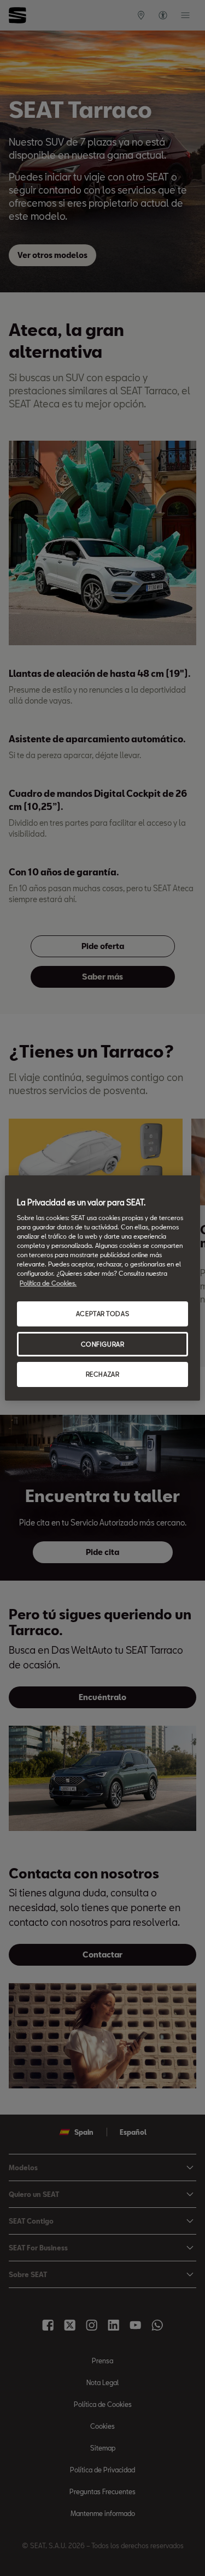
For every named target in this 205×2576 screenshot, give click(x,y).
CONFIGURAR (103, 1344)
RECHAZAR (103, 1375)
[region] (102, 1288)
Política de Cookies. (48, 1283)
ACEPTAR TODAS (102, 1314)
